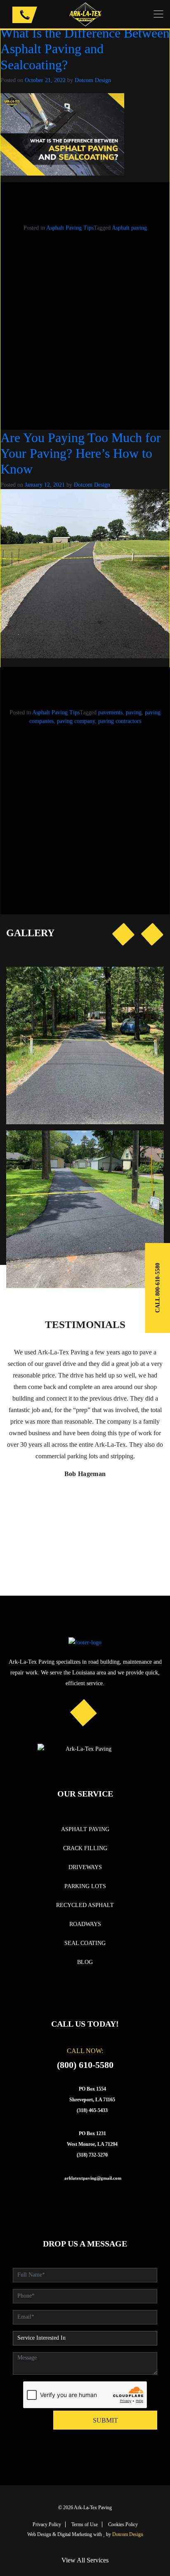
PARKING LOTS (85, 1886)
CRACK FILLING (85, 1848)
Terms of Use (85, 2524)
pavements (110, 712)
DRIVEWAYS (85, 1867)
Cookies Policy (123, 2524)
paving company (76, 721)
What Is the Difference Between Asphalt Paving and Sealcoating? (85, 49)
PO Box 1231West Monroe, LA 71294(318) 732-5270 (92, 2144)
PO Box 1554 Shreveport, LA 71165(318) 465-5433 (92, 2100)
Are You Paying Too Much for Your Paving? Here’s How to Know (81, 453)
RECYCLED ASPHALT (85, 1905)
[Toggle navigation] (158, 14)
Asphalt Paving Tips (70, 228)
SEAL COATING (85, 1943)
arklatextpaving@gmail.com (93, 2178)
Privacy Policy (47, 2524)
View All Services (85, 2560)
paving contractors (120, 721)
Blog (85, 1962)
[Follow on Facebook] (84, 1712)
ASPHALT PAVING (85, 1829)
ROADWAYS (85, 1924)
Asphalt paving (129, 228)
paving (134, 712)
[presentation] (123, 934)
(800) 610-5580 (85, 2065)
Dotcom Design (93, 80)
